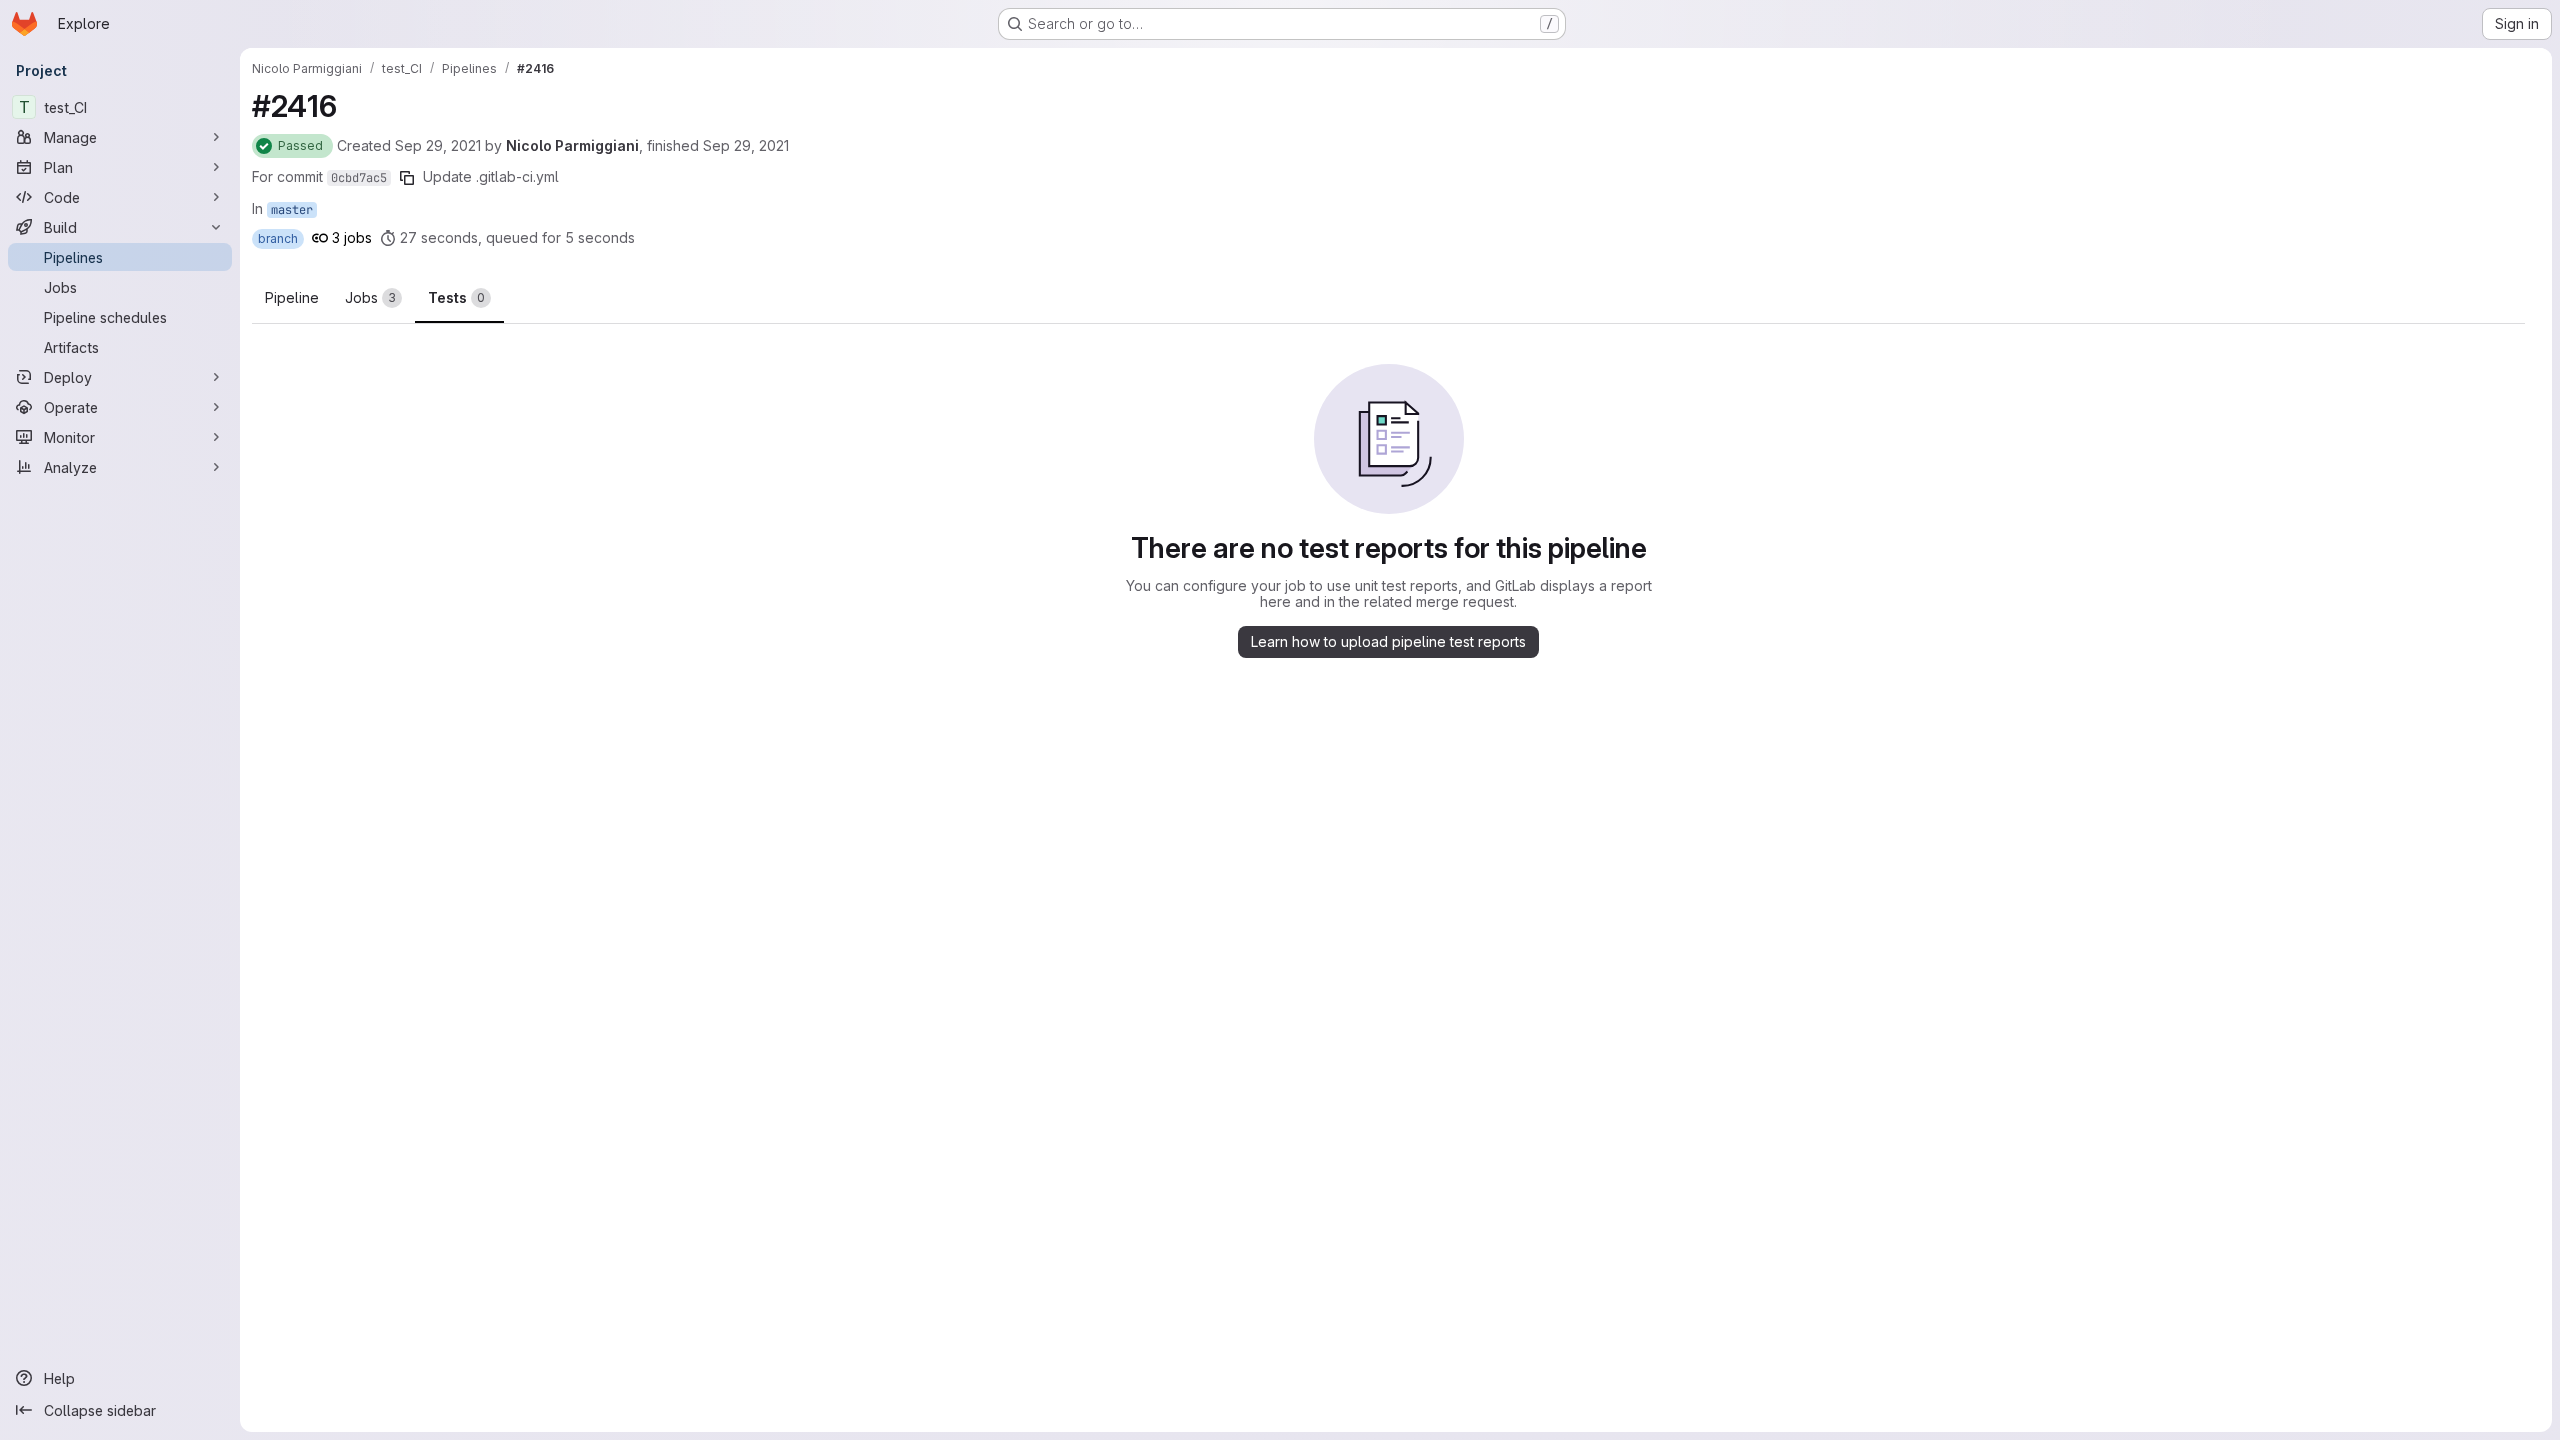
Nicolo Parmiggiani (572, 145)
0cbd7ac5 (359, 178)
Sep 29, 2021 (438, 145)
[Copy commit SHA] (407, 178)
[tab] (373, 298)
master (292, 210)
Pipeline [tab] (292, 297)
